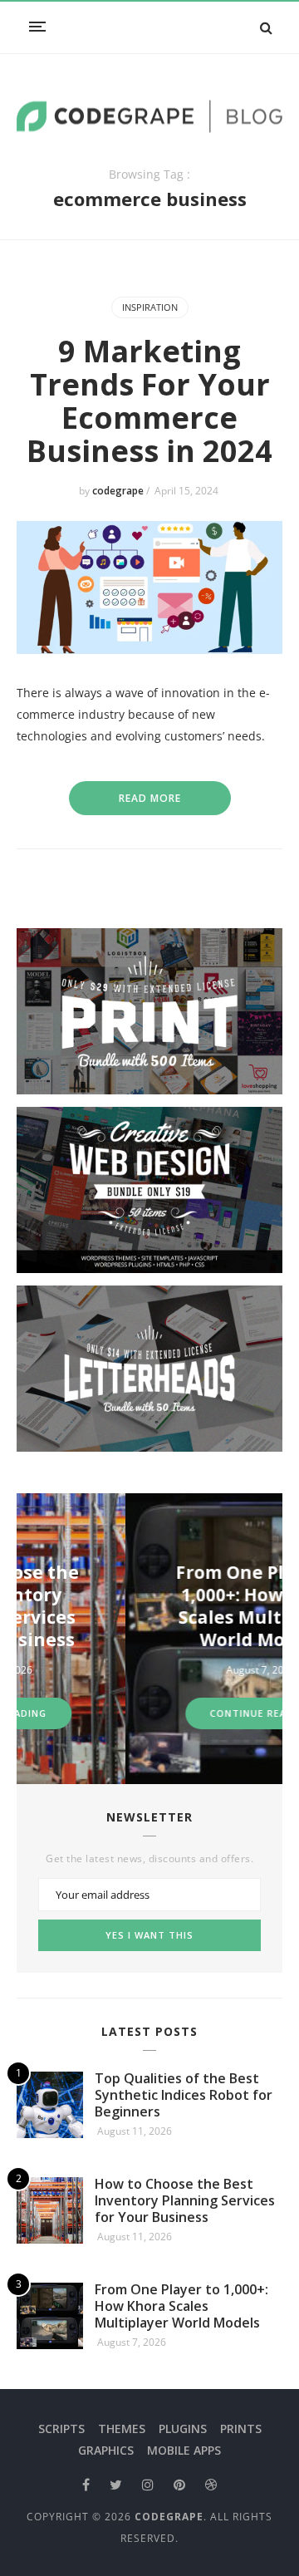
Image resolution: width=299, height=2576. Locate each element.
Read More (150, 798)
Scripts (61, 2429)
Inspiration (150, 307)
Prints (241, 2429)
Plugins (183, 2429)
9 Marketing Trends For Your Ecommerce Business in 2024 (149, 401)
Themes (122, 2429)
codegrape (119, 491)
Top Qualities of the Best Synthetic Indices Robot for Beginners (184, 2095)
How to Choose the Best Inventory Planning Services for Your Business (185, 2200)
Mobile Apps (184, 2450)
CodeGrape (169, 2517)
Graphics (106, 2450)
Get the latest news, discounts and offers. (149, 1859)
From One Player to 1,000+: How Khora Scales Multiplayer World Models (184, 1606)
